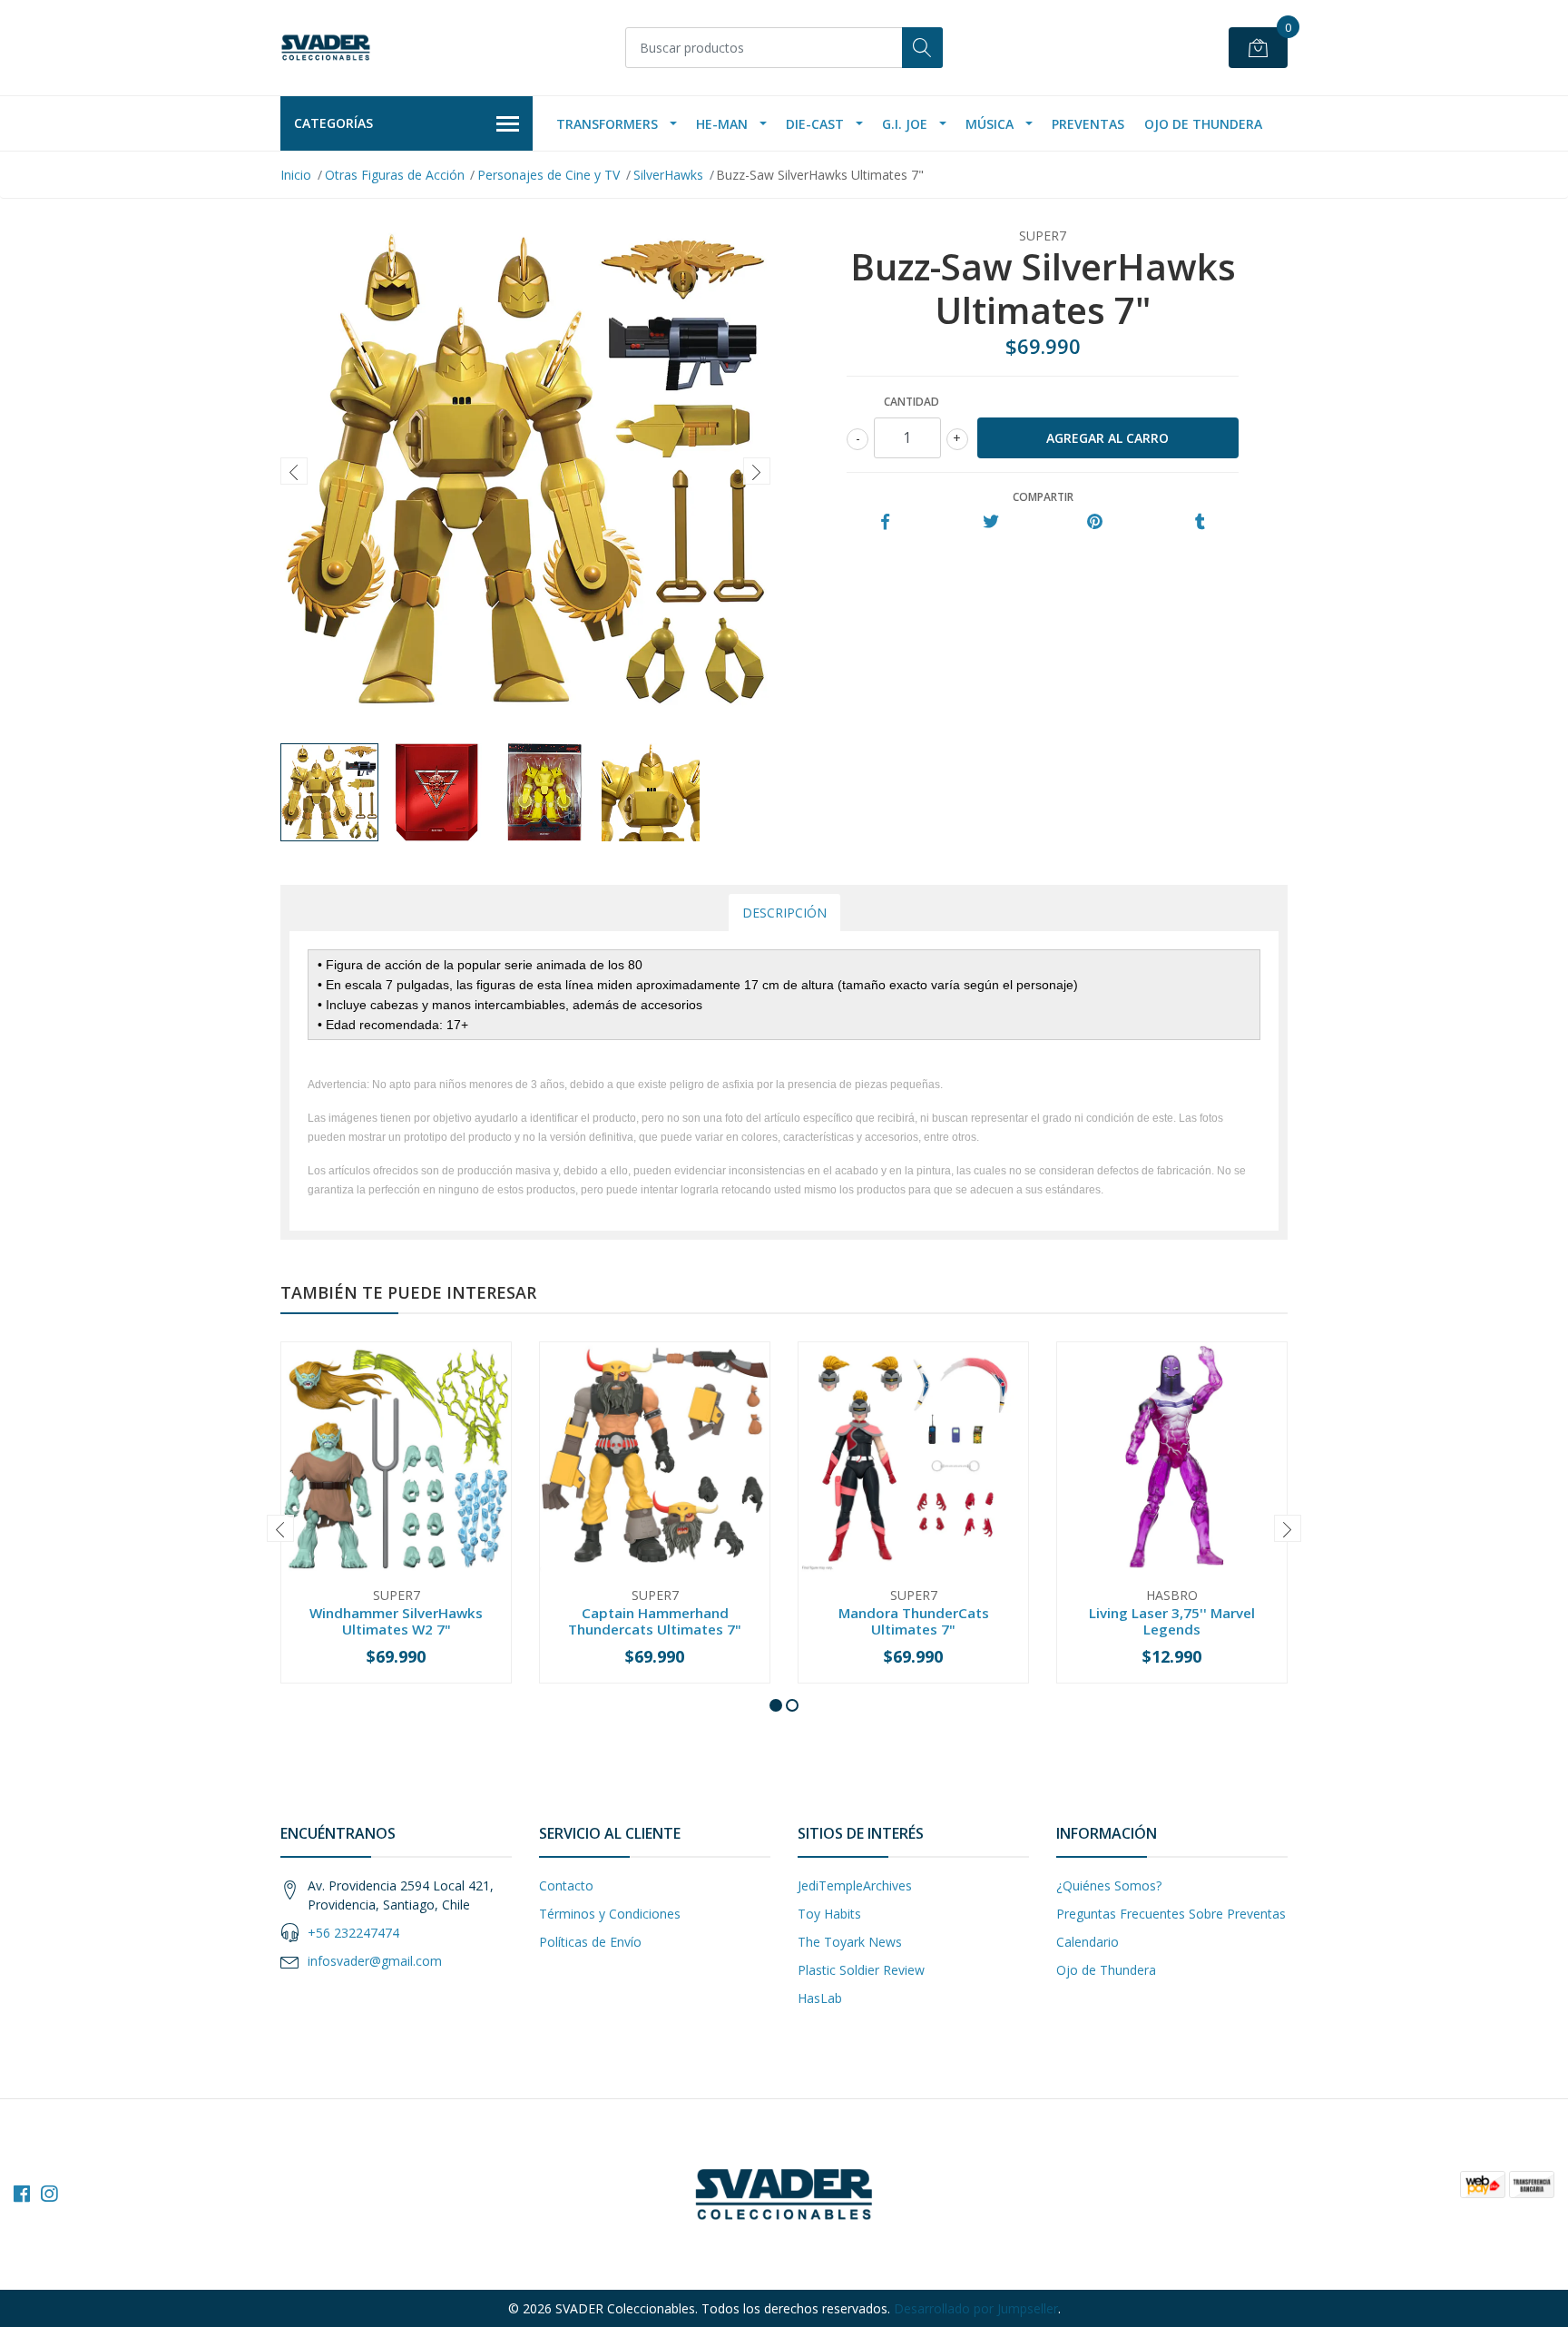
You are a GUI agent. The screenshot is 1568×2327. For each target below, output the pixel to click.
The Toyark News (850, 1942)
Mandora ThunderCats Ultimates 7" (914, 1621)
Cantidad (911, 402)
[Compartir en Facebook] (885, 522)
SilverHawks (668, 175)
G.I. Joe (905, 124)
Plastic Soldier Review (861, 1970)
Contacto (566, 1885)
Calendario (1088, 1942)
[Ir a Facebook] (22, 2194)
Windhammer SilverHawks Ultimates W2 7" (396, 1621)
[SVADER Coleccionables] (326, 48)
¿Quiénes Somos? (1109, 1885)
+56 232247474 (353, 1933)
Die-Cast (815, 124)
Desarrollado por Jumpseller (976, 2308)
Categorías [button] (333, 123)
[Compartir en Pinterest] (1095, 522)
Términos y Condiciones (610, 1914)
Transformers (607, 124)
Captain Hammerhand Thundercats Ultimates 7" (655, 1621)
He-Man (722, 124)
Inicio (296, 175)
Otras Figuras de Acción (395, 175)
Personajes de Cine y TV (549, 175)
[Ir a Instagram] (49, 2194)
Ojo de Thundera (1203, 124)
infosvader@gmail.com (375, 1961)
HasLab (820, 1998)
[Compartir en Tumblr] (1200, 522)
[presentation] (294, 471)
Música (990, 124)
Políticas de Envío (590, 1942)
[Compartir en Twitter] (990, 522)
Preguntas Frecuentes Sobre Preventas (1171, 1914)
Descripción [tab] (784, 913)
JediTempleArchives (855, 1885)
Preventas (1088, 124)
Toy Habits (829, 1914)
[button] (776, 1705)
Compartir (1043, 497)
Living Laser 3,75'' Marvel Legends (1172, 1621)
